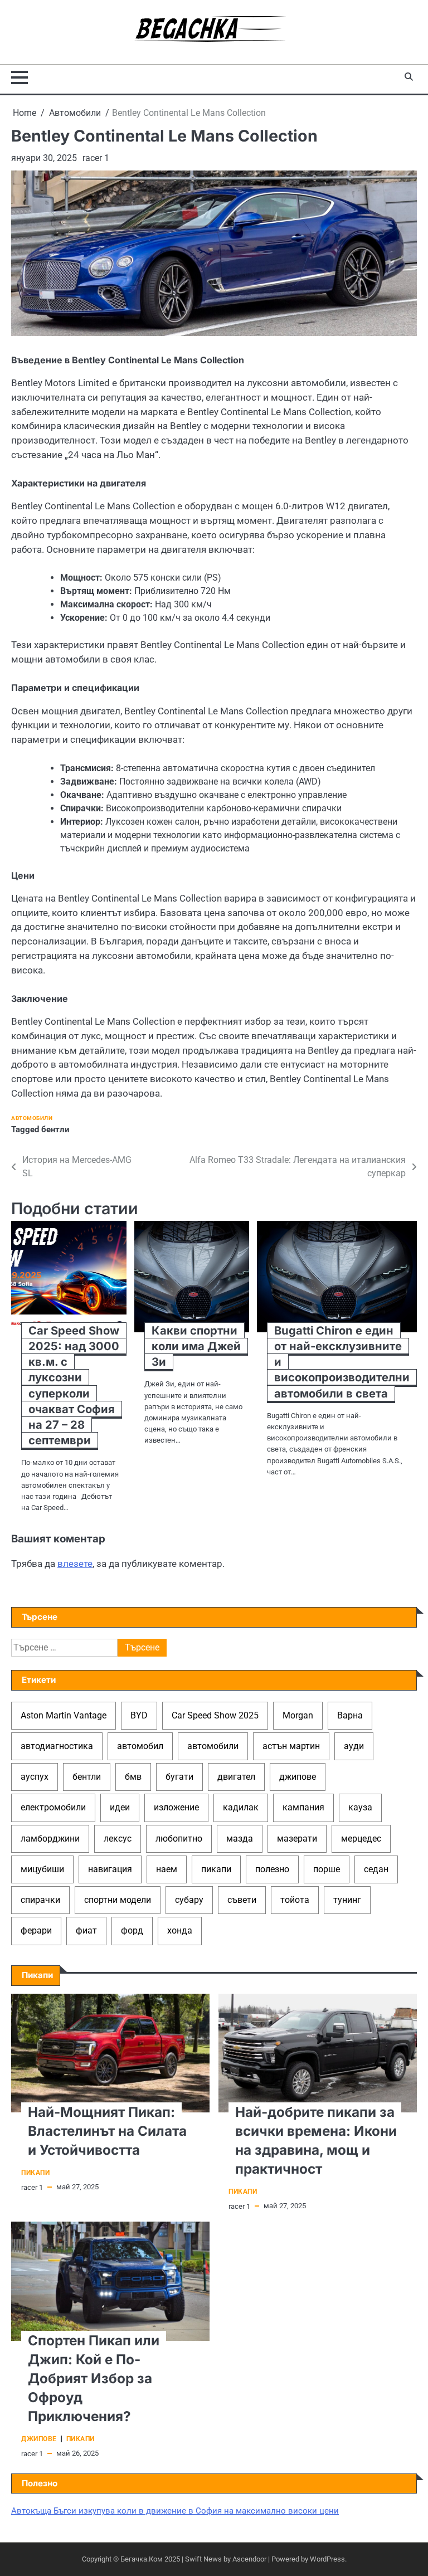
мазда (240, 1839)
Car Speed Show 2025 (215, 1715)
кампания (303, 1807)
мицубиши (42, 1869)
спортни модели (118, 1900)
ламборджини (50, 1839)
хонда (180, 1930)
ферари (36, 1930)
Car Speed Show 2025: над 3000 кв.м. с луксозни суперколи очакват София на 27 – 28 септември (74, 1386)
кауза (360, 1807)
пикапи (216, 1869)
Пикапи (35, 2173)
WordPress (327, 2559)
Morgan (298, 1715)
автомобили (213, 1746)
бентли (55, 1129)
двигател (236, 1777)
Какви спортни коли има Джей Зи (196, 1346)
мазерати (297, 1839)
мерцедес (361, 1839)
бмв (133, 1777)
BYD (139, 1715)
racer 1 (96, 158)
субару (189, 1900)
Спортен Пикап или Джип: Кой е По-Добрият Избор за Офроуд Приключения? (94, 2378)
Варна (350, 1715)
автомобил (140, 1746)
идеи (120, 1807)
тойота (295, 1900)
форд (132, 1930)
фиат (86, 1930)
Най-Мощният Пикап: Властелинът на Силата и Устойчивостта (107, 2131)
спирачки (40, 1900)
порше (327, 1869)
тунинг (347, 1900)
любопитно (179, 1839)
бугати (179, 1777)
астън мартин (291, 1746)
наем (167, 1869)
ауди (354, 1746)
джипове (298, 1777)
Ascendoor (249, 2559)
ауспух (35, 1777)
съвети (242, 1900)
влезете (75, 1564)
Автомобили (32, 1118)
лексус (118, 1839)
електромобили (53, 1807)
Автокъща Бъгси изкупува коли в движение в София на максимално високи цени (175, 2511)
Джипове (39, 2439)
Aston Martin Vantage (64, 1715)
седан (376, 1869)
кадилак (241, 1807)
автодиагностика (57, 1746)
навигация (110, 1869)
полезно (272, 1869)
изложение (176, 1807)
